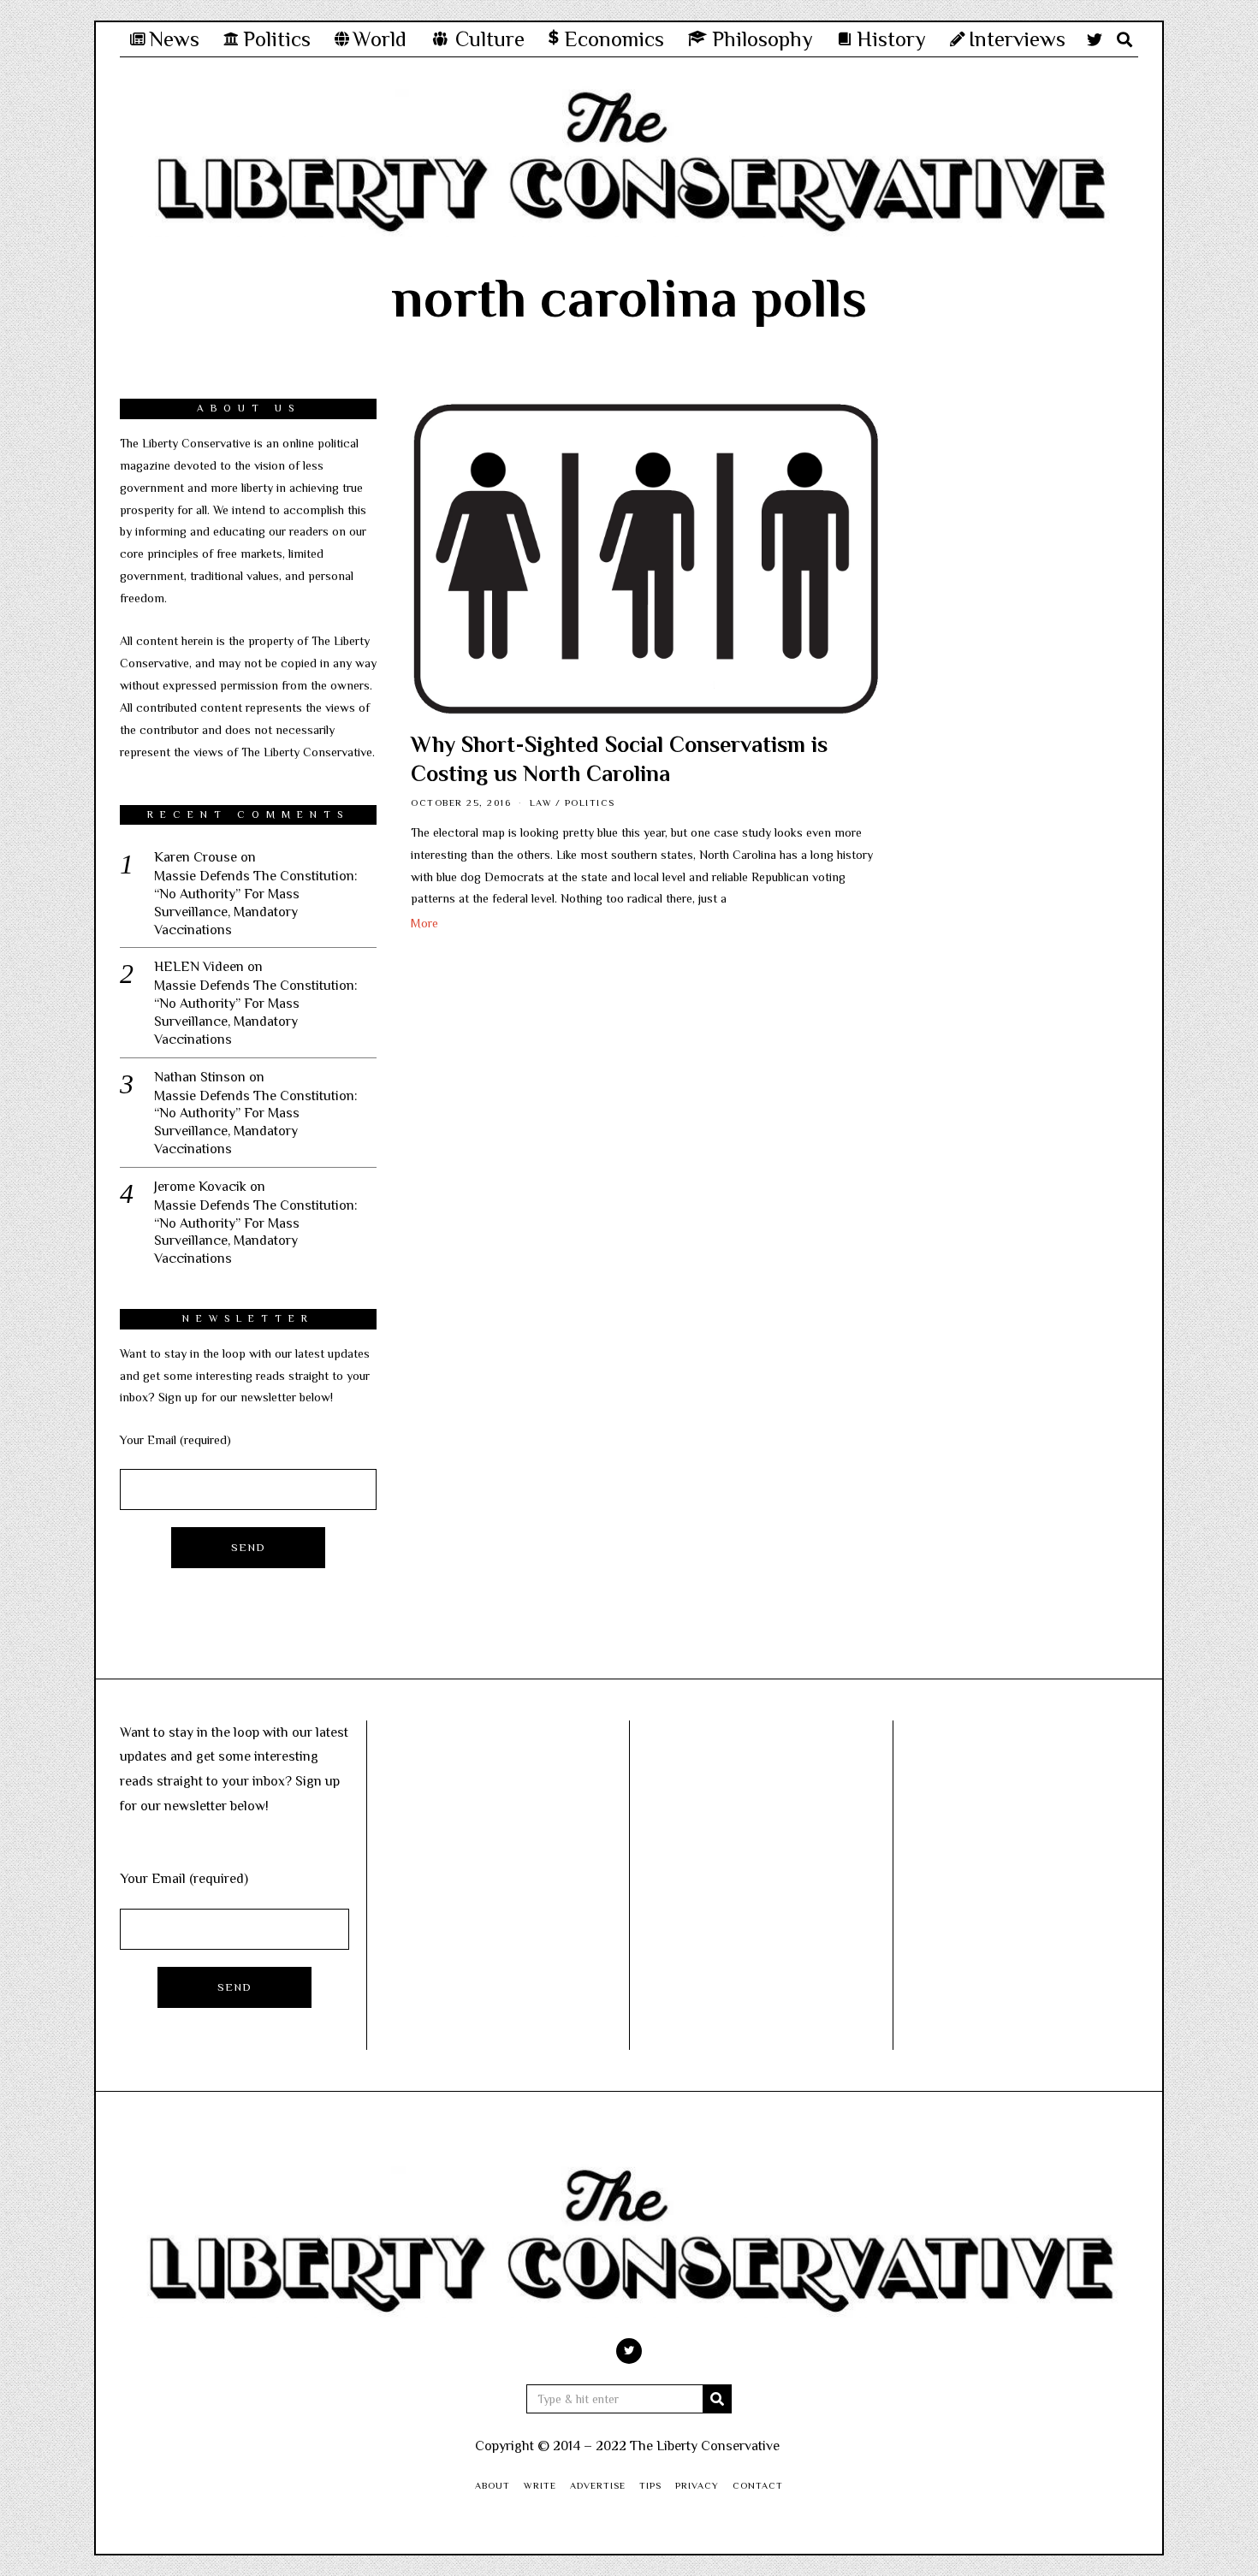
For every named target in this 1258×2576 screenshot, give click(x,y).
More (424, 923)
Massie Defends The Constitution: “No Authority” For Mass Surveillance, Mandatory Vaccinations (256, 903)
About (493, 2485)
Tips (650, 2485)
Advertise (598, 2485)
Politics (590, 802)
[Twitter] (1095, 39)
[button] (717, 2399)
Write (540, 2485)
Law (541, 802)
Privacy (697, 2485)
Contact (758, 2485)
